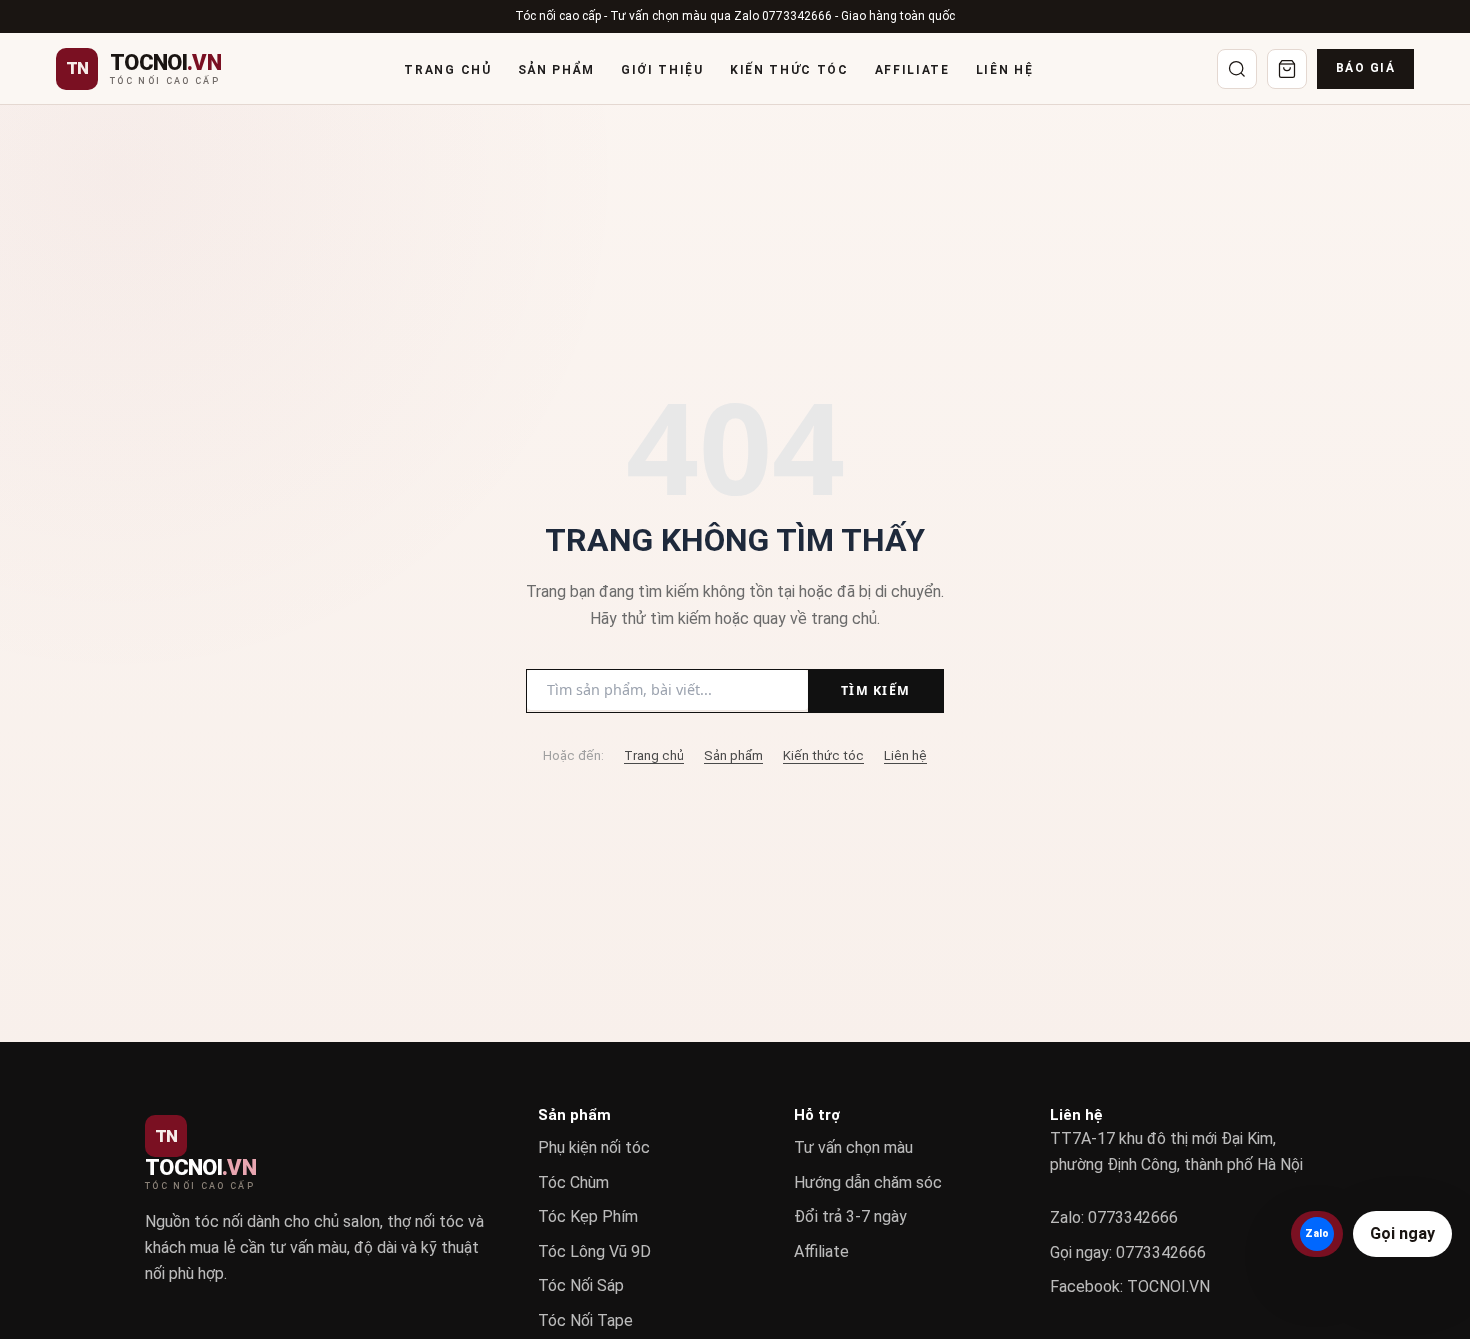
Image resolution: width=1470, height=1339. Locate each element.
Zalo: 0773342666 (1114, 1217)
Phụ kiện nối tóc (594, 1147)
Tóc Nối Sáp (581, 1285)
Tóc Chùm (573, 1182)
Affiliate (912, 70)
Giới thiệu (662, 70)
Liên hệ (1005, 70)
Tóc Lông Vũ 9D (594, 1251)
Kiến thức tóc (789, 70)
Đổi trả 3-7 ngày (850, 1216)
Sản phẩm (556, 70)
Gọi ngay (1402, 1233)
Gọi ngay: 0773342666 (1128, 1252)
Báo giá (1365, 68)
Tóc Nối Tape (585, 1320)
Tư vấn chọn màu (853, 1147)
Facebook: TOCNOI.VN (1130, 1286)
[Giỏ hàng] (1287, 69)
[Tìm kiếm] (1237, 69)
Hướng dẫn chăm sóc (868, 1182)
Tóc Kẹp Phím (588, 1216)
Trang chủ (447, 70)
